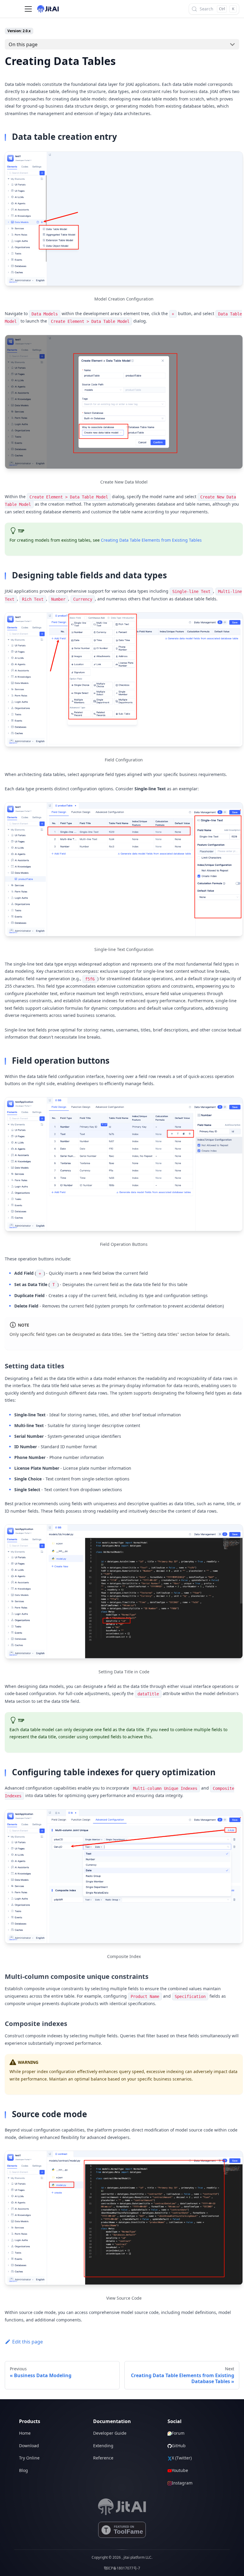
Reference (103, 2458)
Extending (103, 2446)
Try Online (29, 2458)
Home (25, 2433)
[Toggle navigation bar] (28, 9)
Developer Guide (110, 2433)
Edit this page (28, 2342)
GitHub (179, 2446)
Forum (178, 2433)
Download (29, 2446)
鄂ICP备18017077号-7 (122, 2568)
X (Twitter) (182, 2458)
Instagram (182, 2483)
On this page (23, 44)
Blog (24, 2470)
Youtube (180, 2470)
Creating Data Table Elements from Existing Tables (151, 540)
